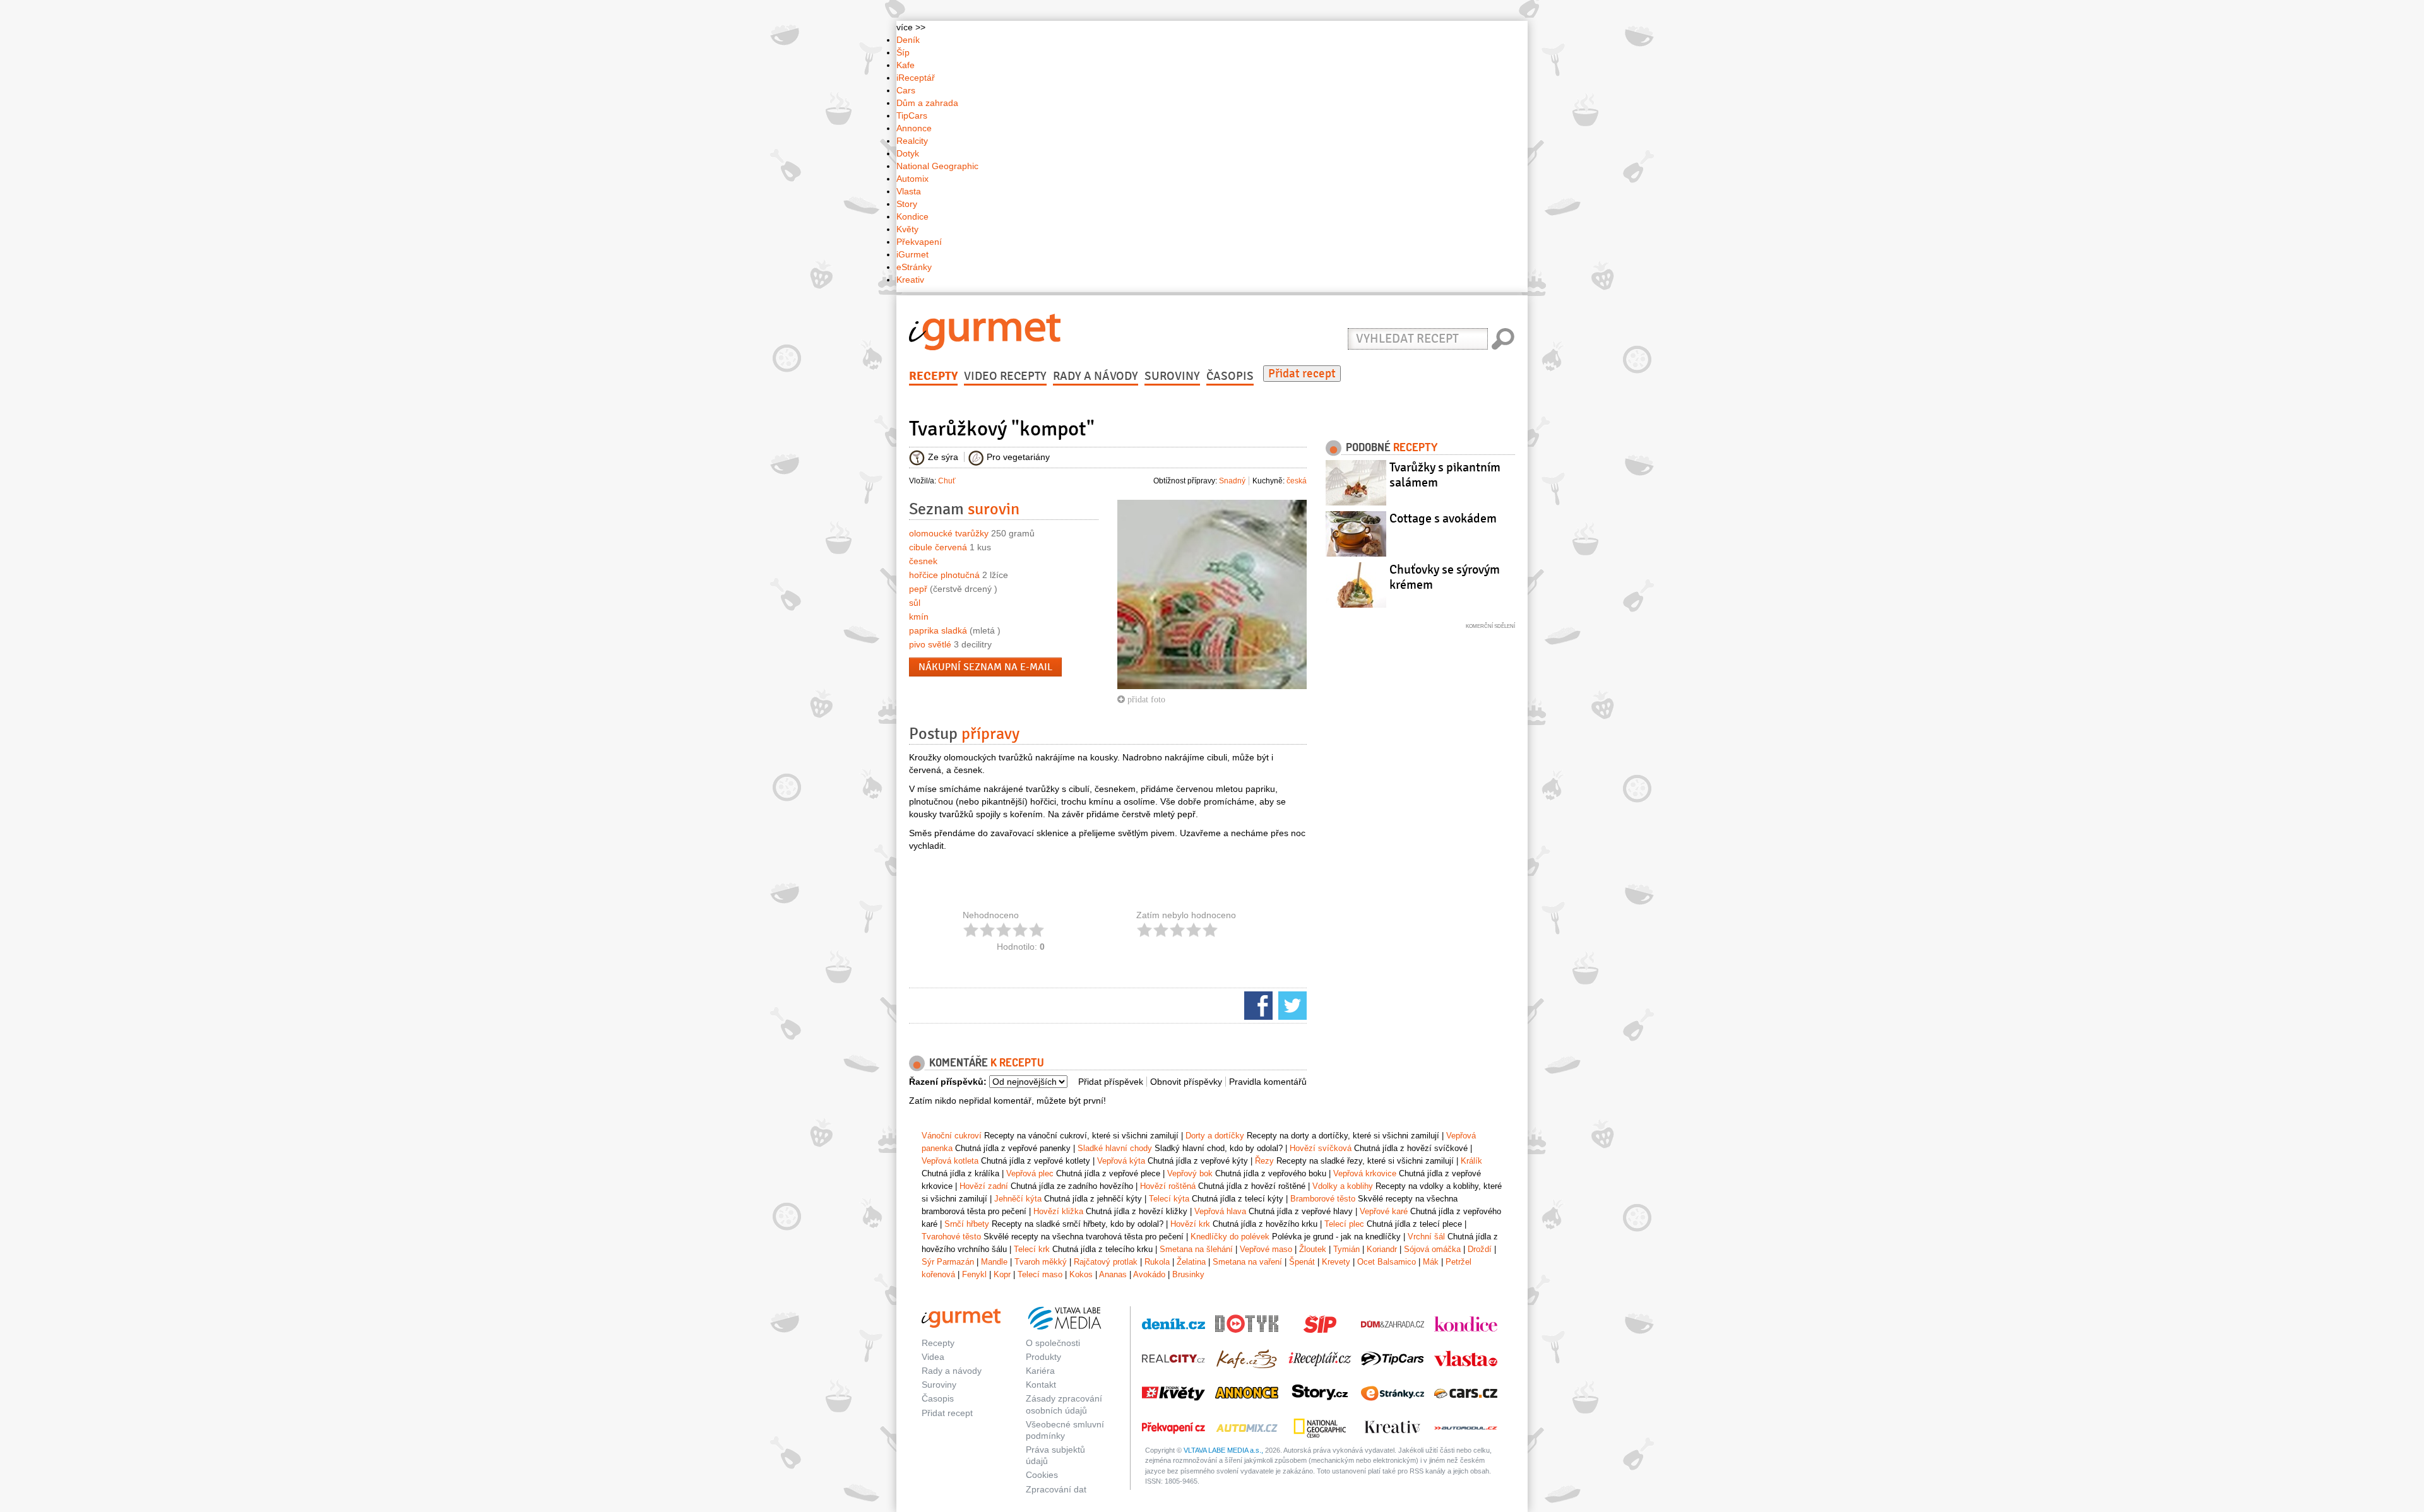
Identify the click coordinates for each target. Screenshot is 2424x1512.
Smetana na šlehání (1196, 1249)
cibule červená (938, 547)
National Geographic (937, 166)
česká (1297, 481)
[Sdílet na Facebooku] (1257, 1005)
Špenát (1302, 1262)
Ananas (1113, 1274)
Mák (1431, 1262)
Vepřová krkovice (1365, 1173)
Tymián (1346, 1249)
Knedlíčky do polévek (1230, 1237)
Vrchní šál (1426, 1237)
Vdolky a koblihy (1343, 1186)
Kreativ (910, 280)
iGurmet (912, 254)
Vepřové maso (1266, 1249)
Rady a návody (1096, 376)
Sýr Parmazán (948, 1262)
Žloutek (1313, 1249)
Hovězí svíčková (1321, 1148)
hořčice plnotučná (944, 575)
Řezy (1264, 1161)
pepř (918, 589)
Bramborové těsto (1323, 1199)
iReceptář (916, 78)
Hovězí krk (1190, 1224)
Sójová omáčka (1432, 1249)
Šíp (903, 52)
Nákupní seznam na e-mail (985, 667)
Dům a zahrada (927, 103)
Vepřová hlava (1220, 1211)
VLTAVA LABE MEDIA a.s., (1223, 1450)
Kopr (1002, 1274)
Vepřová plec (1030, 1173)
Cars (906, 90)
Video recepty (1005, 376)
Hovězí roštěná (1168, 1186)
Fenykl (974, 1274)
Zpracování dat (1056, 1489)
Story (907, 204)
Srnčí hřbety (967, 1224)
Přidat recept (1302, 374)
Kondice (912, 216)
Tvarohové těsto (951, 1237)
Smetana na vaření (1247, 1262)
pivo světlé (930, 644)
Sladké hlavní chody (1115, 1148)
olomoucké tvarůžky (949, 533)
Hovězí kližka (1058, 1211)
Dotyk (908, 153)
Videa (933, 1357)
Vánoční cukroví (952, 1136)
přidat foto (1145, 699)
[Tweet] (1291, 1005)
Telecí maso (1040, 1274)
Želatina (1191, 1262)
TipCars (912, 115)
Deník (908, 40)
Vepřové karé (1384, 1211)
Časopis (1230, 376)
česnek (923, 561)
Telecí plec (1344, 1224)
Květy (907, 229)
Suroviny (1172, 376)
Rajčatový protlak (1106, 1262)
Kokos (1081, 1274)
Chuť (947, 481)
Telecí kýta (1169, 1199)
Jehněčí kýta (1018, 1199)
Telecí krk (1032, 1249)
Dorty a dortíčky (1215, 1136)
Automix (912, 179)
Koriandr (1382, 1249)
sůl (915, 603)
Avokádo (1149, 1274)
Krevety (1336, 1262)
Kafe (906, 65)
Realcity (912, 141)
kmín (919, 617)
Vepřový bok (1190, 1173)
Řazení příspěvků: (948, 1082)
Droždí (1480, 1249)
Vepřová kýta (1121, 1161)
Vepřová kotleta (950, 1161)
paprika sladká (938, 630)
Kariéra (1040, 1371)
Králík (1471, 1161)
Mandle (994, 1262)
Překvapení (919, 242)
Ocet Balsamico (1387, 1262)
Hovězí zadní (984, 1186)
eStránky (914, 267)
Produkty (1043, 1357)
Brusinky (1188, 1274)
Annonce (914, 128)
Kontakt (1041, 1385)
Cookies (1042, 1475)
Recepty (933, 376)
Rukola (1157, 1262)
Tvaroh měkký (1041, 1262)
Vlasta (909, 191)
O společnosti (1053, 1343)
